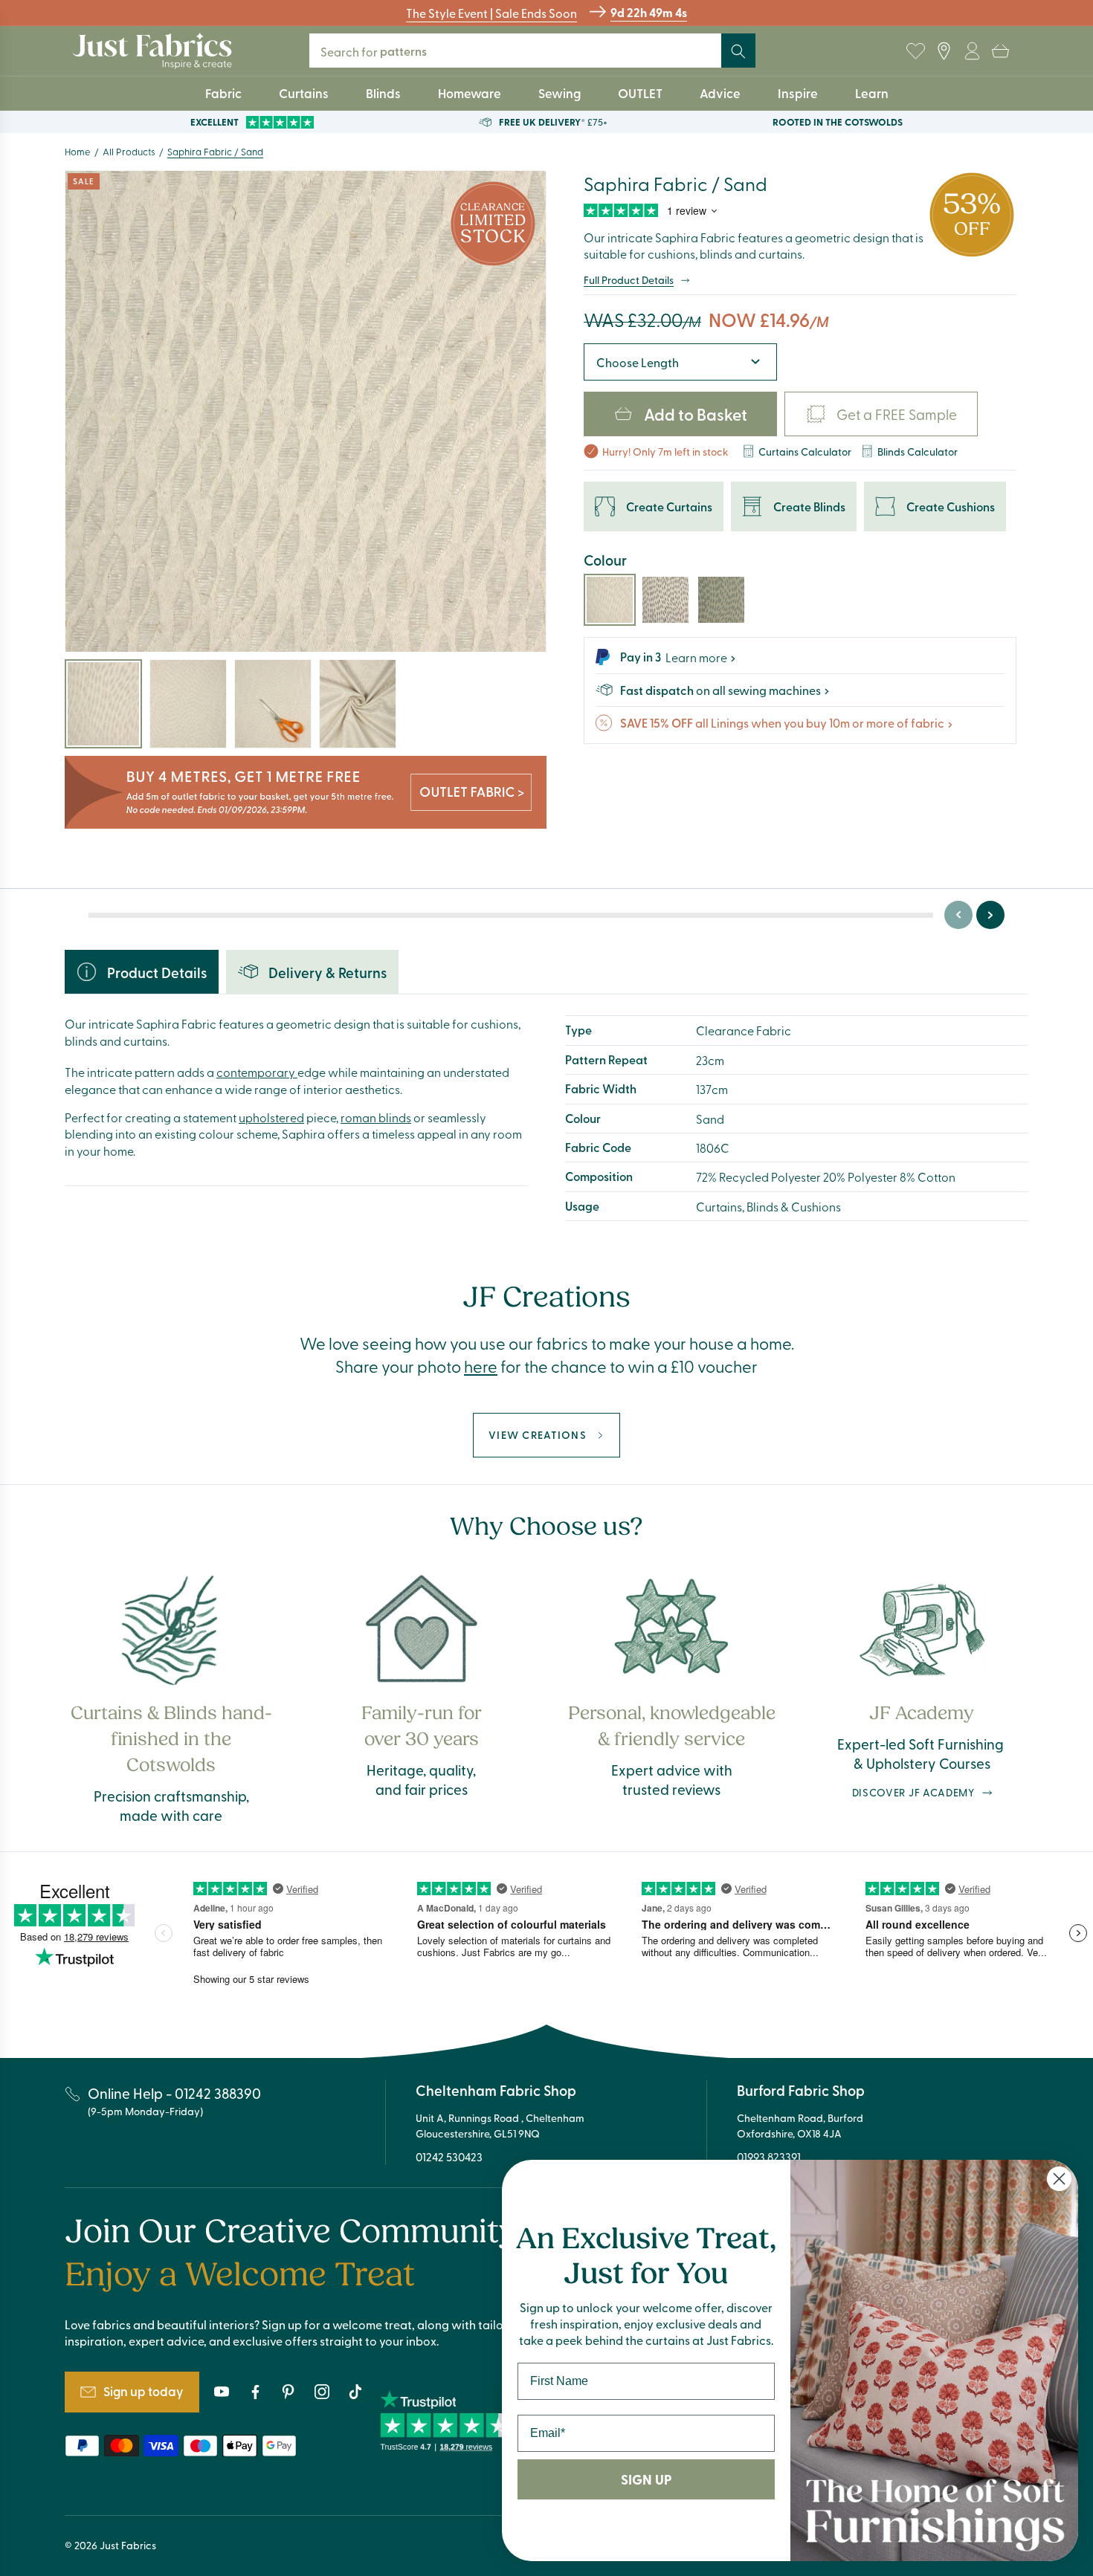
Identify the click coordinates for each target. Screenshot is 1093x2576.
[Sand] (610, 600)
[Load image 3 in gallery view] (273, 704)
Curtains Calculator (805, 451)
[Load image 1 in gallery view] (103, 704)
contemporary (257, 1072)
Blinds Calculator (918, 451)
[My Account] (972, 51)
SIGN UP (646, 2479)
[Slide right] (990, 915)
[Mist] (665, 600)
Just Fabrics (128, 2545)
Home (78, 151)
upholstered (271, 1117)
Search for (380, 51)
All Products (129, 151)
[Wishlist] (915, 51)
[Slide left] (958, 915)
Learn (872, 93)
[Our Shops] (944, 51)
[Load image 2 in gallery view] (188, 704)
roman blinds (376, 1117)
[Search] (738, 51)
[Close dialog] (1059, 2179)
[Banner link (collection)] (306, 793)
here (481, 1366)
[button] (1000, 51)
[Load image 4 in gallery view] (358, 704)
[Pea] (721, 600)
